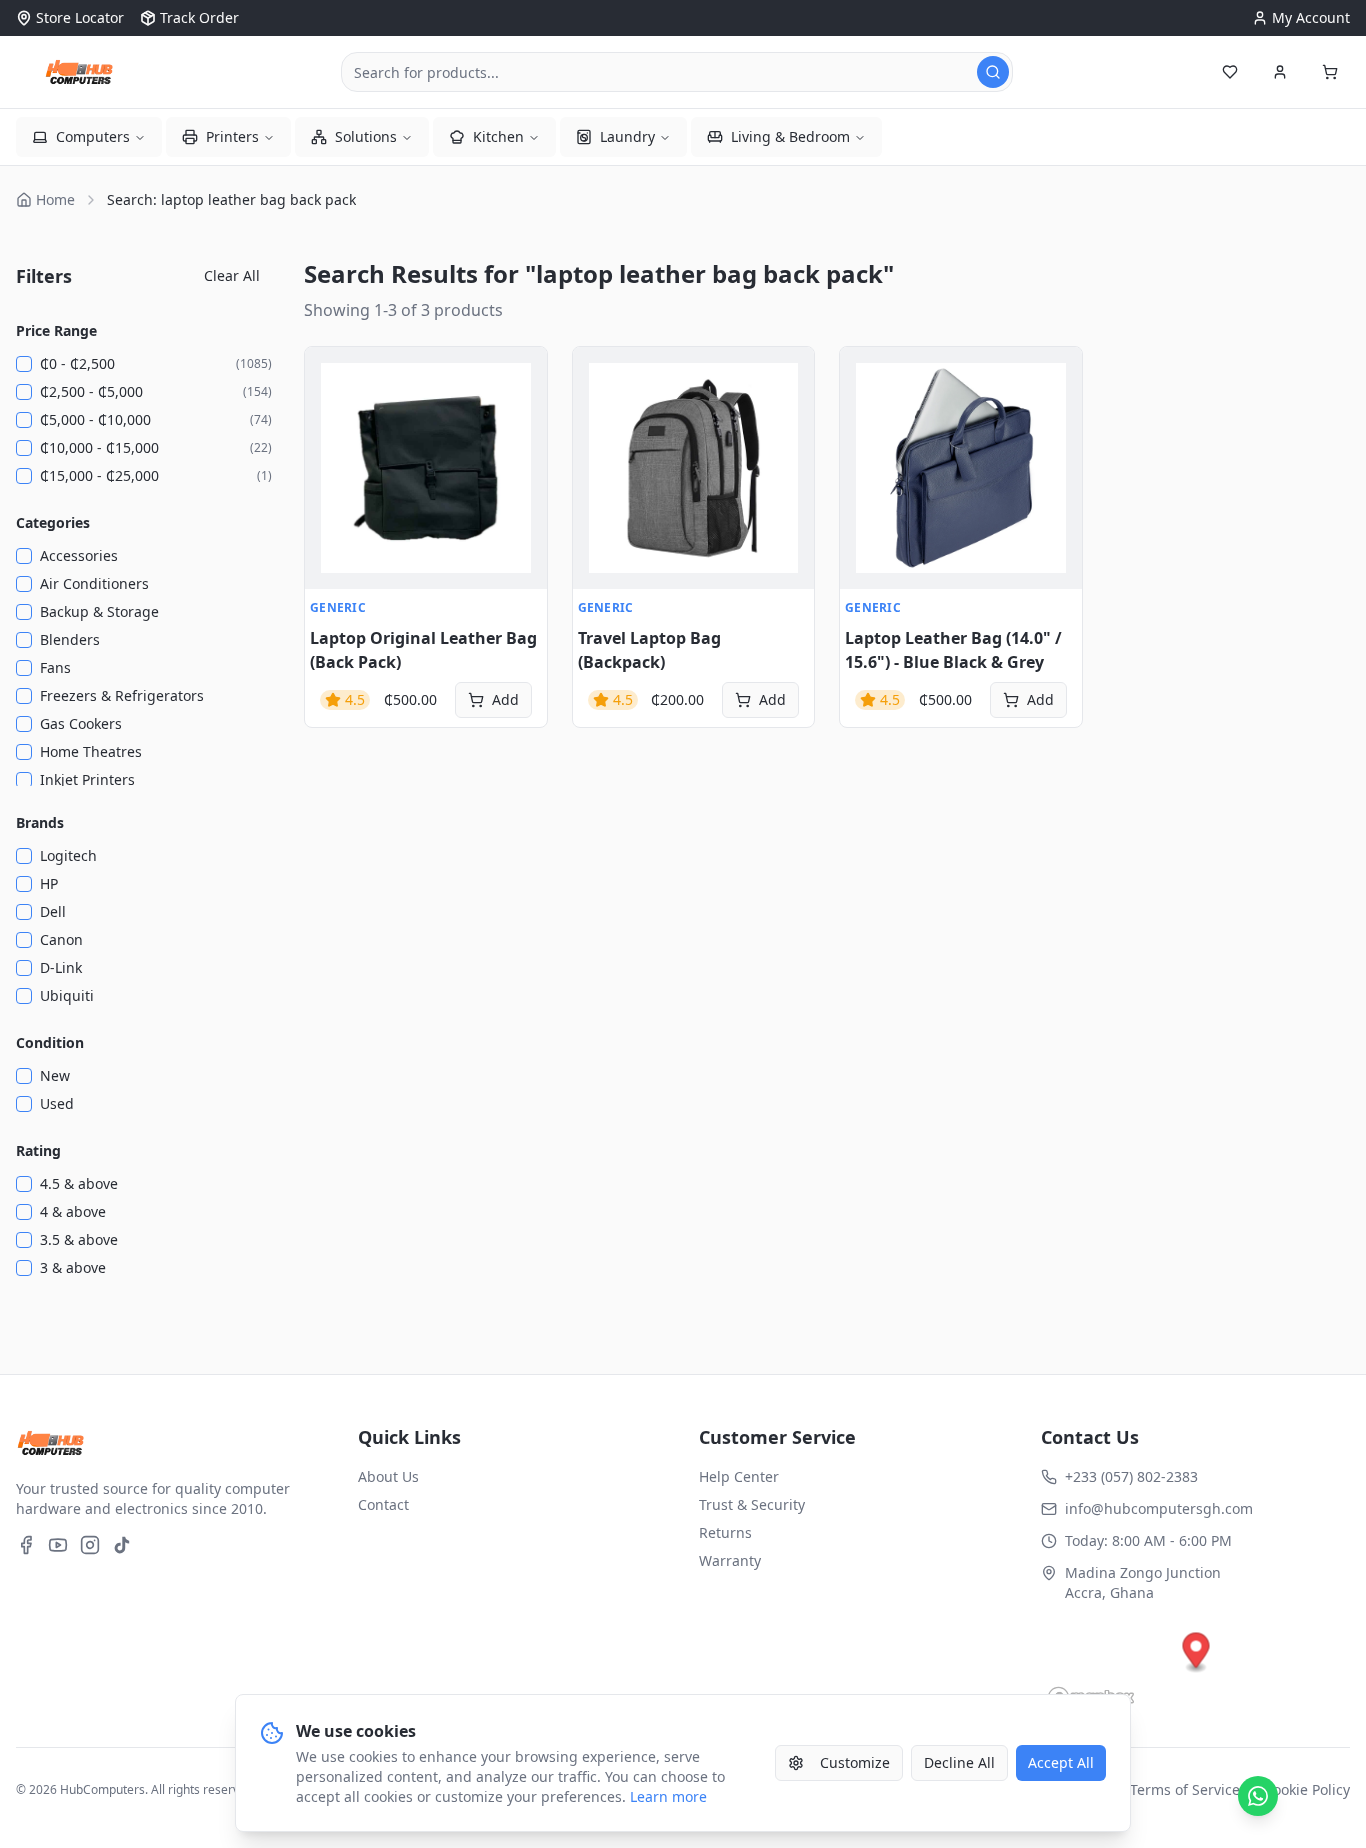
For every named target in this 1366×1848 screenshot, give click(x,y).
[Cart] (1330, 72)
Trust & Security (752, 1504)
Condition (50, 1042)
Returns (725, 1532)
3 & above (73, 1267)
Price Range (56, 330)
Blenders (70, 639)
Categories (53, 522)
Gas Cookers (81, 723)
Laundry (627, 136)
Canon (61, 939)
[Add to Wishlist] (331, 417)
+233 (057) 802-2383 (1131, 1476)
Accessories (79, 555)
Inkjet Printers (87, 779)
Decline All (959, 1762)
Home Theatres (91, 751)
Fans (55, 667)
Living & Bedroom (790, 136)
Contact (383, 1504)
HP (49, 883)
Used (57, 1103)
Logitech (68, 855)
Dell (53, 911)
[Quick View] (331, 373)
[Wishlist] (1230, 72)
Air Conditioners (94, 583)
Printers (232, 136)
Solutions (366, 136)
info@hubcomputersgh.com (1159, 1508)
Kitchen (498, 136)
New (55, 1075)
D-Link (61, 967)
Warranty (730, 1560)
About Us (388, 1476)
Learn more (668, 1796)
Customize (855, 1762)
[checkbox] (24, 364)
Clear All (232, 275)
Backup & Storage (99, 611)
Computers (93, 136)
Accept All (1061, 1762)
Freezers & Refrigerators (122, 695)
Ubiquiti (67, 995)
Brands (40, 822)
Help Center (739, 1476)
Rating (38, 1150)
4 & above (73, 1211)
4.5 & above (79, 1183)
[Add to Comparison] (331, 461)
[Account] (1280, 72)
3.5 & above (79, 1239)
